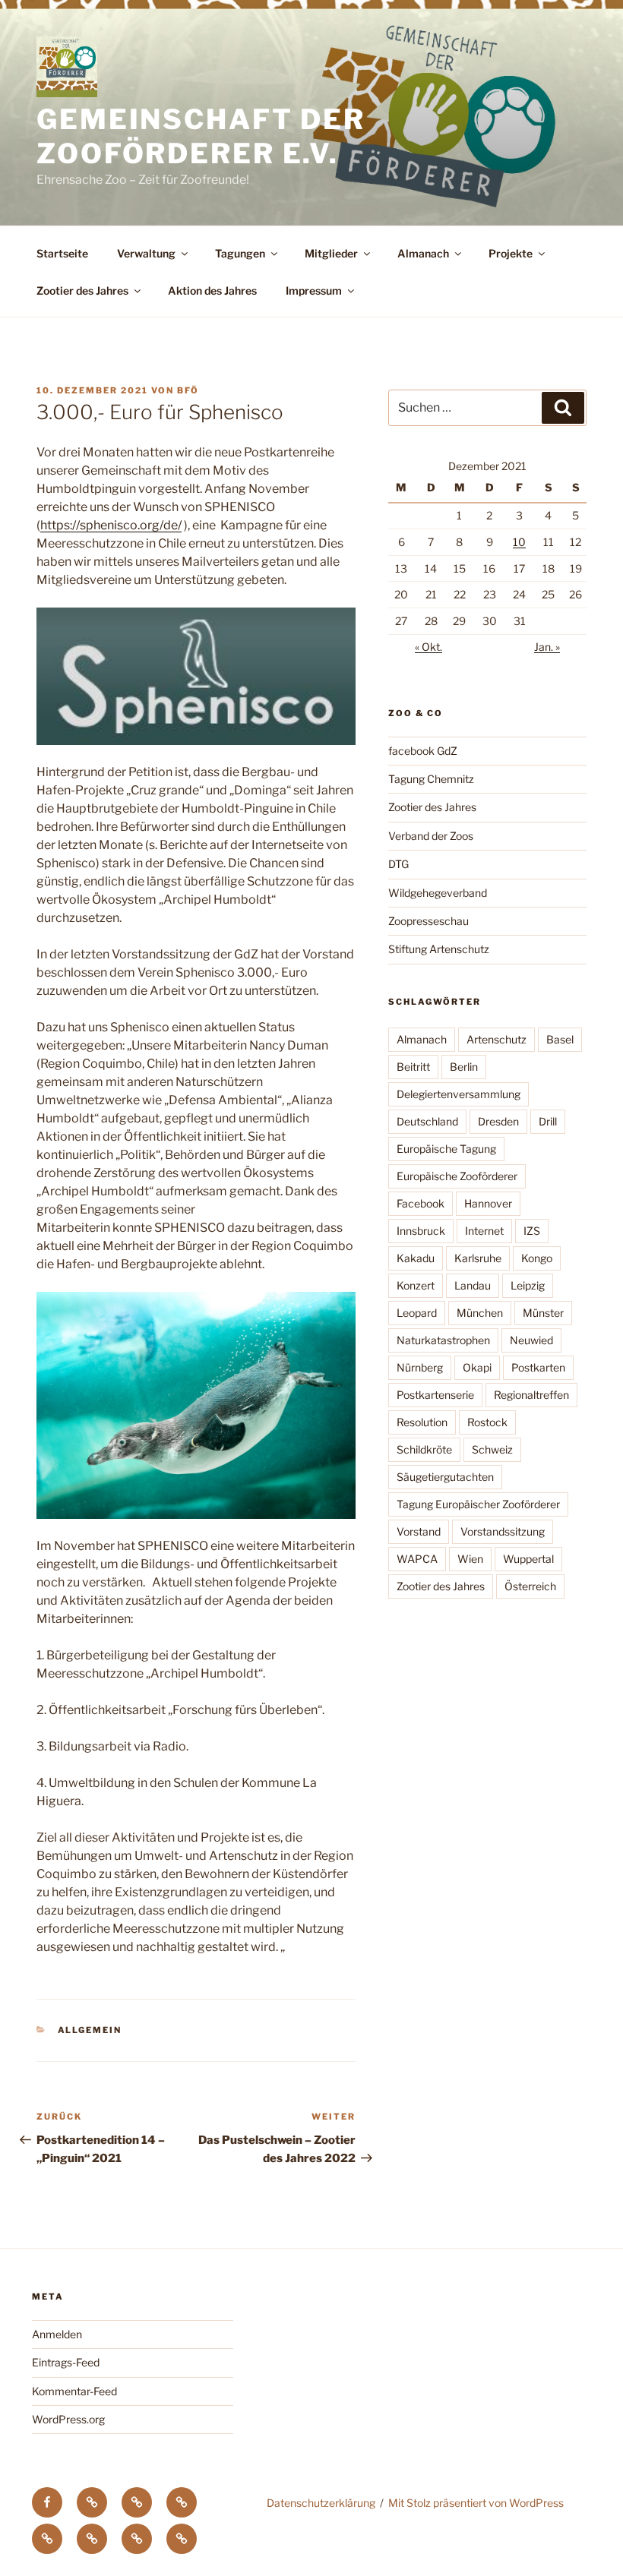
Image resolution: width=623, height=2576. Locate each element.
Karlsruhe (478, 1258)
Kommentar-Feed (74, 2391)
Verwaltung (146, 253)
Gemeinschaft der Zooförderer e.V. (201, 136)
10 (519, 542)
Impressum (314, 290)
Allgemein (90, 2030)
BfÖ (188, 390)
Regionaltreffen (531, 1395)
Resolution (422, 1422)
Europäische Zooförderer (457, 1176)
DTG (398, 864)
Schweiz (492, 1449)
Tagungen (240, 253)
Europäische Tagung (446, 1149)
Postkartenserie (435, 1395)
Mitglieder (331, 253)
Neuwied (531, 1340)
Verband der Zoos (431, 836)
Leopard (417, 1313)
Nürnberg (420, 1367)
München (480, 1313)
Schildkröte (424, 1449)
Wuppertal (528, 1559)
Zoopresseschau (429, 921)
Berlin (464, 1067)
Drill (548, 1121)
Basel (560, 1039)
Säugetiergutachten (445, 1477)
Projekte (511, 253)
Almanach (423, 253)
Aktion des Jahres (212, 290)
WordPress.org (68, 2419)
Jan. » (547, 647)
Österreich (530, 1586)
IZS (532, 1231)
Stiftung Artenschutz (439, 949)
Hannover (488, 1203)
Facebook (421, 1203)
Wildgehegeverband (438, 893)
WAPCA (417, 1559)
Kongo (537, 1258)
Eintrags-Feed (66, 2362)
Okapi (477, 1367)
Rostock (487, 1422)
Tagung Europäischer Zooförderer (478, 1504)
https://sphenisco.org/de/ (111, 525)
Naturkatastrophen (443, 1340)
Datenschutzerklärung (321, 2503)
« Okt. (429, 647)
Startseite (62, 253)
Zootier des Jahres (82, 290)
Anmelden (57, 2334)
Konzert (416, 1285)
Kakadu (416, 1258)
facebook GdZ (423, 751)
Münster (543, 1313)
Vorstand (419, 1531)
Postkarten (538, 1367)
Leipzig (528, 1285)
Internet (484, 1231)
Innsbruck (421, 1231)
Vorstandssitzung (503, 1531)
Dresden (498, 1121)
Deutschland (427, 1121)
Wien (470, 1559)
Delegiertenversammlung (459, 1094)
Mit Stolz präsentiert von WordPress (476, 2503)
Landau (473, 1285)
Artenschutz (497, 1039)
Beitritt (413, 1067)
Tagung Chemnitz (431, 779)
